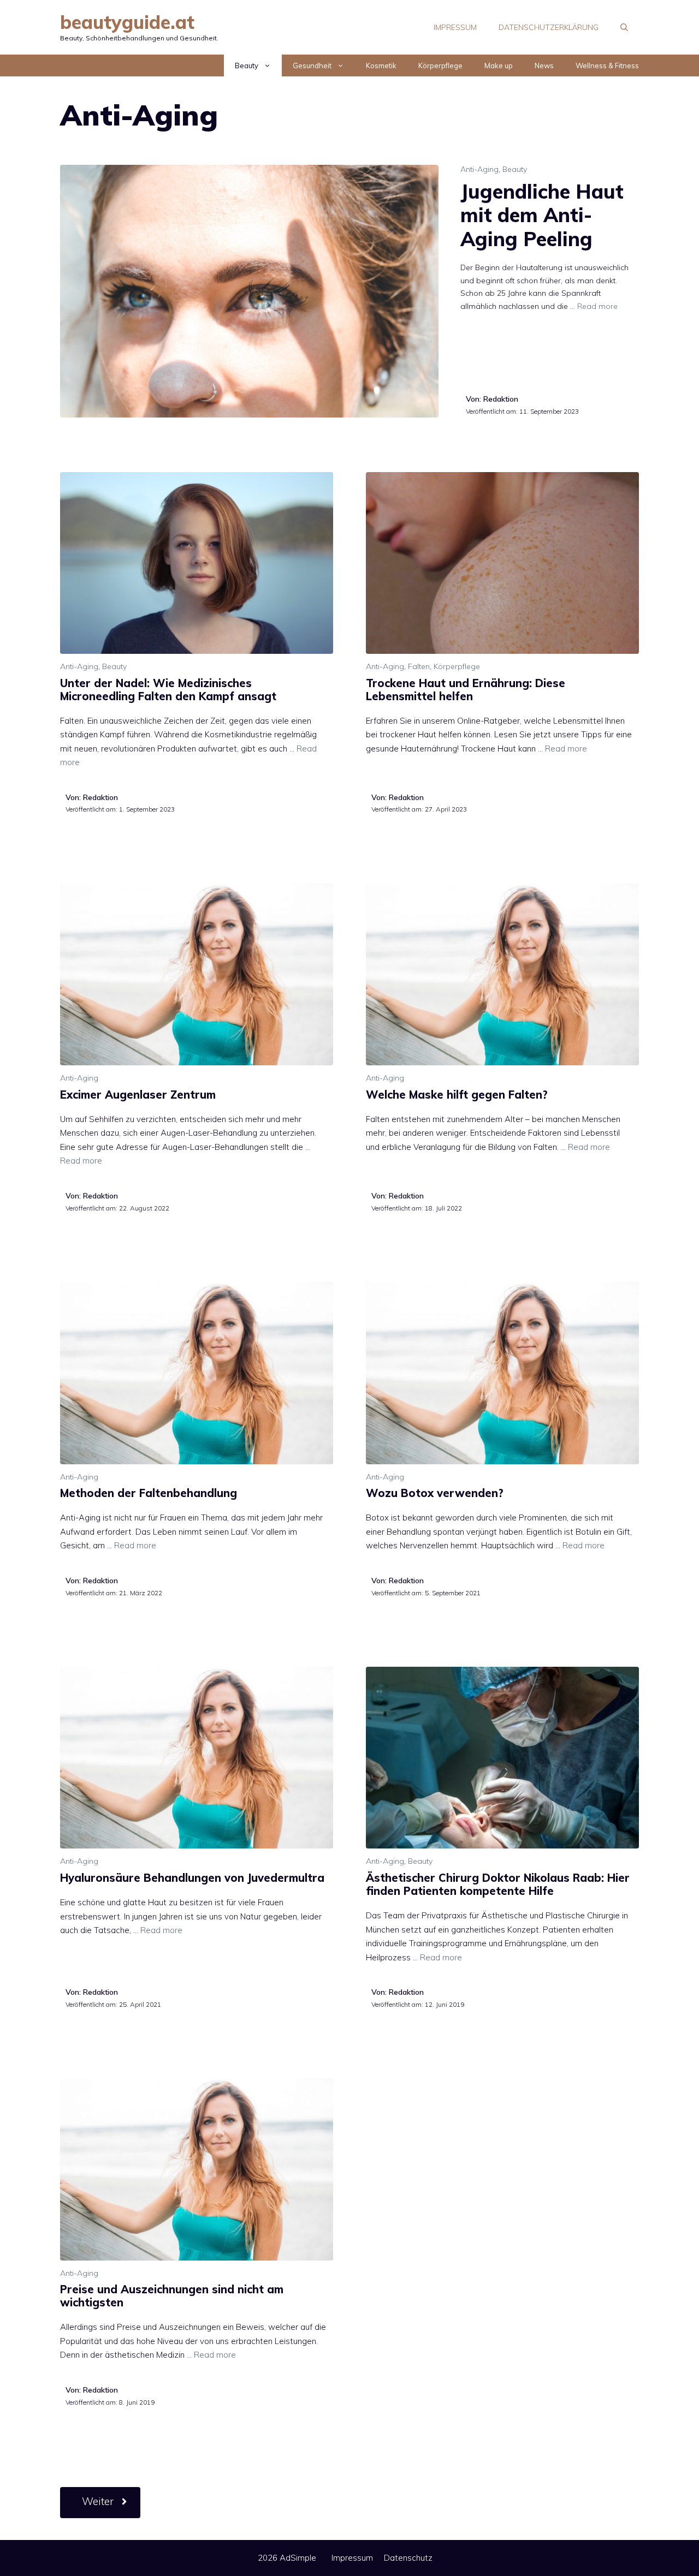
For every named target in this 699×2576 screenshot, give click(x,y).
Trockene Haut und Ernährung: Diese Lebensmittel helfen (466, 690)
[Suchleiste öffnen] (624, 27)
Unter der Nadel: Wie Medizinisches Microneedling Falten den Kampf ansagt (168, 690)
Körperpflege (440, 65)
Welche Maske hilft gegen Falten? (457, 1095)
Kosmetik (381, 65)
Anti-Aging (479, 169)
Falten (419, 666)
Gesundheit (312, 65)
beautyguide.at (127, 22)
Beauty (247, 65)
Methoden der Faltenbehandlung (149, 1493)
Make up (499, 65)
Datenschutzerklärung (549, 27)
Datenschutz (408, 2558)
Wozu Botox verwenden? (435, 1493)
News (544, 65)
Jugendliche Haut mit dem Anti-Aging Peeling (542, 215)
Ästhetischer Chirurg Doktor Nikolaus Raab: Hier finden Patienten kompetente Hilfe (498, 1884)
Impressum (455, 27)
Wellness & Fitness (607, 65)
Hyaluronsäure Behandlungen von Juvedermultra (192, 1878)
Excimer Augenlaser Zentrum (138, 1095)
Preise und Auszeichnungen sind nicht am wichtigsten (172, 2296)
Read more (597, 306)
